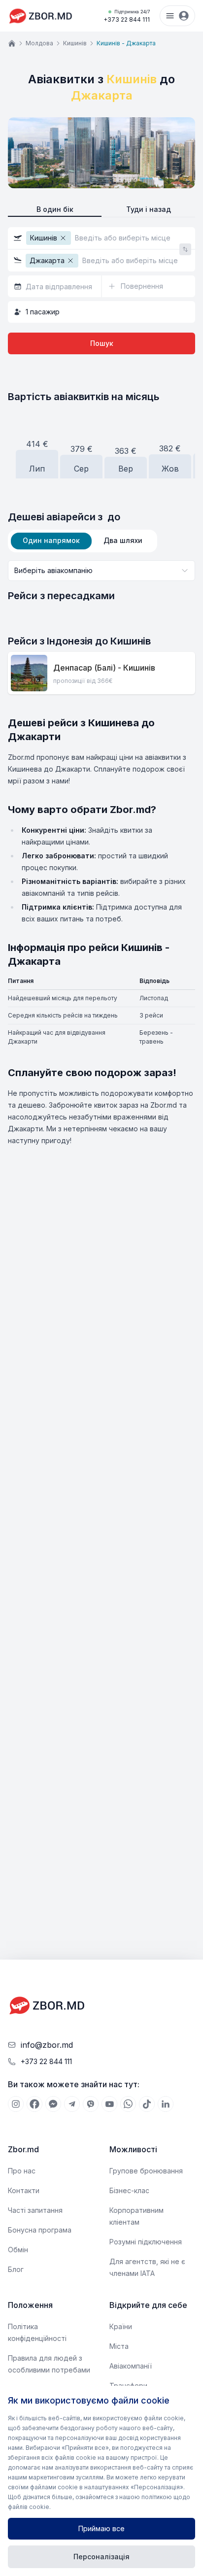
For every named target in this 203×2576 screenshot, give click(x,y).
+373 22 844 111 (127, 16)
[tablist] (83, 541)
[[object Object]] (16, 2104)
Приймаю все (101, 2528)
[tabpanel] (101, 581)
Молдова (39, 43)
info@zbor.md (47, 2045)
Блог (16, 2269)
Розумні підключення (146, 2242)
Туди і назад (149, 209)
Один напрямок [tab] (51, 540)
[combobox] (101, 571)
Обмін (18, 2250)
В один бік (55, 209)
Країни (121, 2326)
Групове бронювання (146, 2171)
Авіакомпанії (131, 2366)
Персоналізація (101, 2557)
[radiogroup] (101, 210)
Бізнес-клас (129, 2190)
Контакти (24, 2190)
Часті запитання (35, 2210)
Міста (119, 2346)
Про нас (22, 2171)
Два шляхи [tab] (123, 540)
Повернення (142, 286)
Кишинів (75, 43)
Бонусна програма (40, 2230)
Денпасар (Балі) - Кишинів (104, 668)
